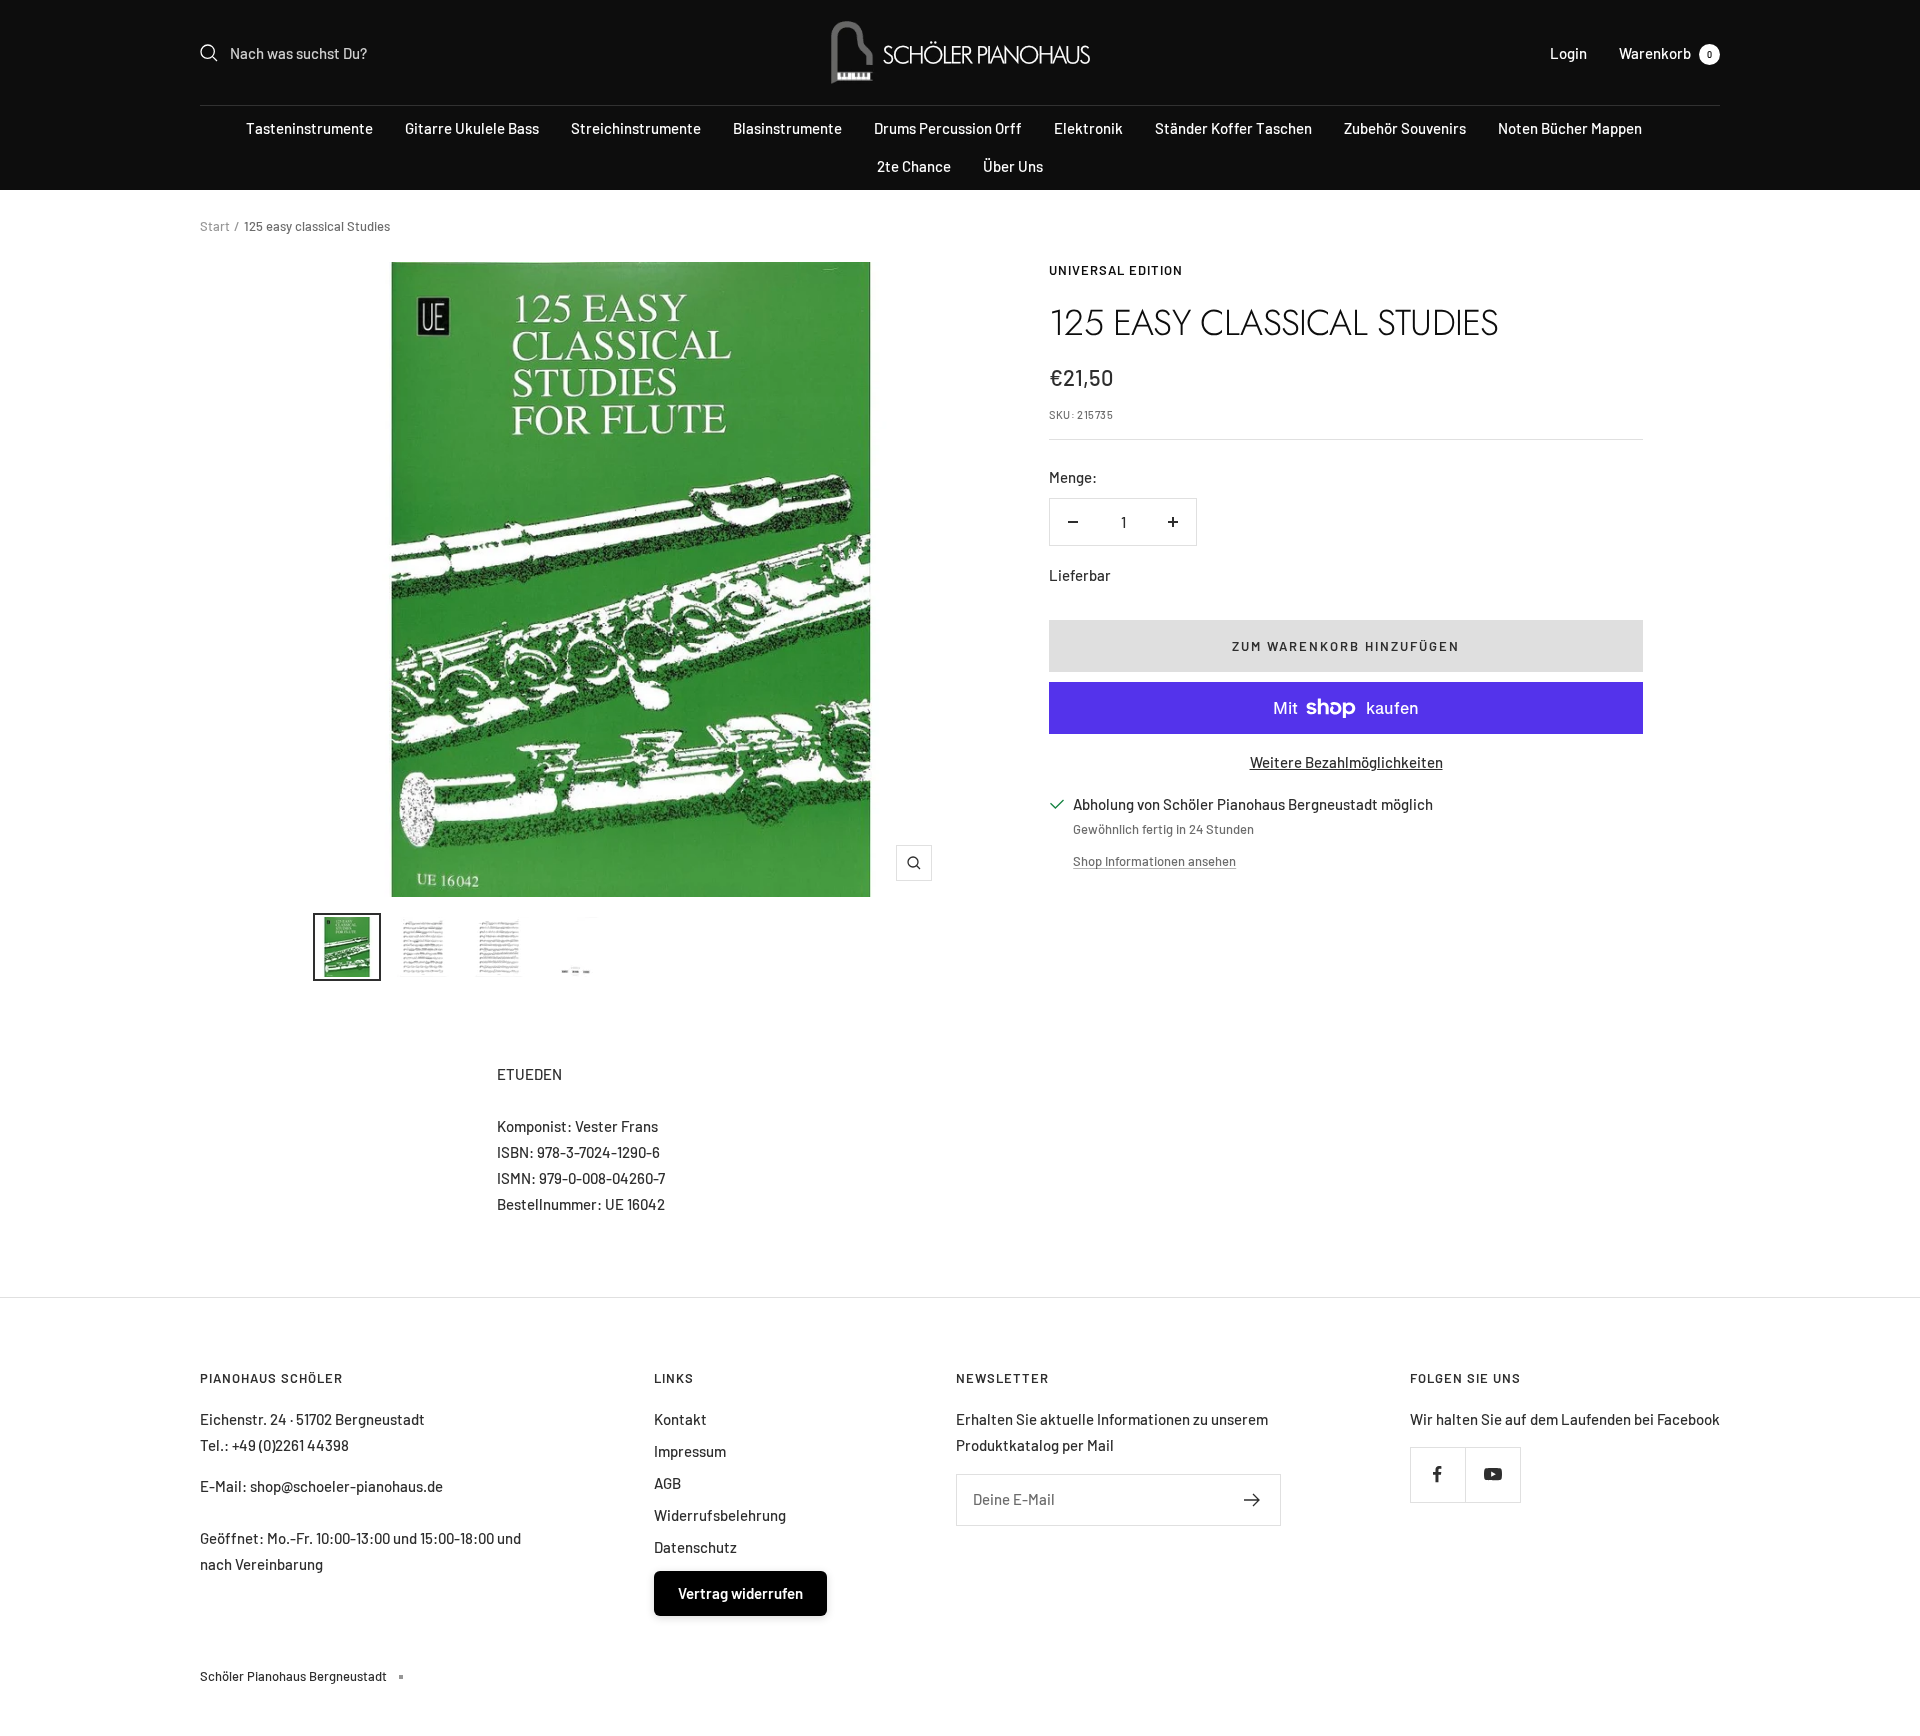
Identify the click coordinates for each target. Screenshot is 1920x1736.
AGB (667, 1483)
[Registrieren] (1252, 1500)
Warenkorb (1665, 53)
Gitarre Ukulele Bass (472, 128)
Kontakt (680, 1419)
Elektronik (1088, 128)
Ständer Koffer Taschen (1233, 128)
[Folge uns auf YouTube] (1492, 1474)
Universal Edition (1116, 270)
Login (1568, 53)
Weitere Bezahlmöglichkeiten (1346, 762)
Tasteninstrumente (309, 128)
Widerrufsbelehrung (720, 1515)
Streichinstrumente (636, 128)
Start (215, 226)
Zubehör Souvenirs (1405, 128)
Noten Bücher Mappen (1570, 128)
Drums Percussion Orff (948, 128)
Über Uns (1013, 166)
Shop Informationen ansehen (1154, 861)
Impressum (690, 1451)
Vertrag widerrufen (740, 1593)
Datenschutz (695, 1547)
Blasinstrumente (787, 128)
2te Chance (914, 166)
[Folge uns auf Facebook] (1437, 1474)
